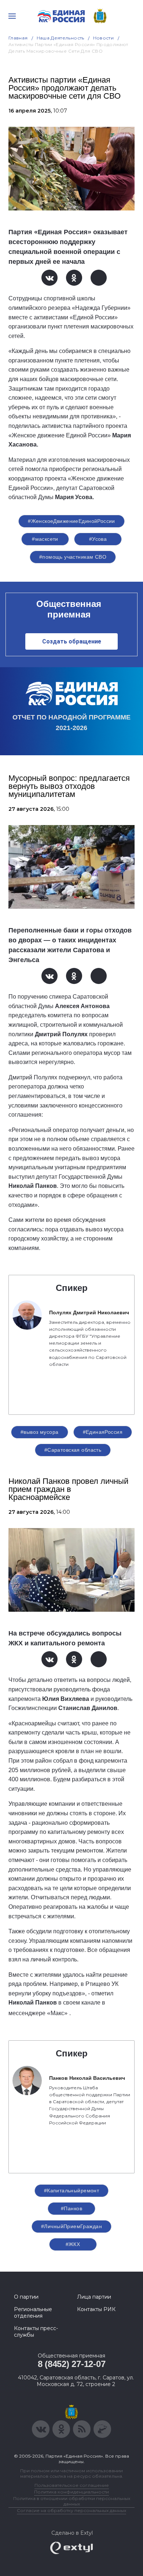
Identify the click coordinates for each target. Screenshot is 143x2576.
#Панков (71, 2208)
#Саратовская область (73, 1450)
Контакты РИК (96, 2309)
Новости (104, 38)
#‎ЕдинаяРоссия (103, 1432)
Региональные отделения (33, 2313)
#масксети (45, 539)
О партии (26, 2297)
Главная (18, 38)
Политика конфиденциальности (71, 2492)
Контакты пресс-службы (36, 2332)
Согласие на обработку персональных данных (71, 2510)
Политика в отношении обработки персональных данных (72, 2501)
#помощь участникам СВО (73, 557)
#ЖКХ (73, 2244)
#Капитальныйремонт (72, 2191)
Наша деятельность (60, 38)
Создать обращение (72, 641)
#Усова (98, 539)
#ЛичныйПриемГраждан (71, 2226)
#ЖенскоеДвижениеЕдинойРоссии (71, 521)
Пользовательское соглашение (72, 2485)
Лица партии (94, 2297)
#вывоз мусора (39, 1432)
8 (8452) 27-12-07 (72, 2364)
